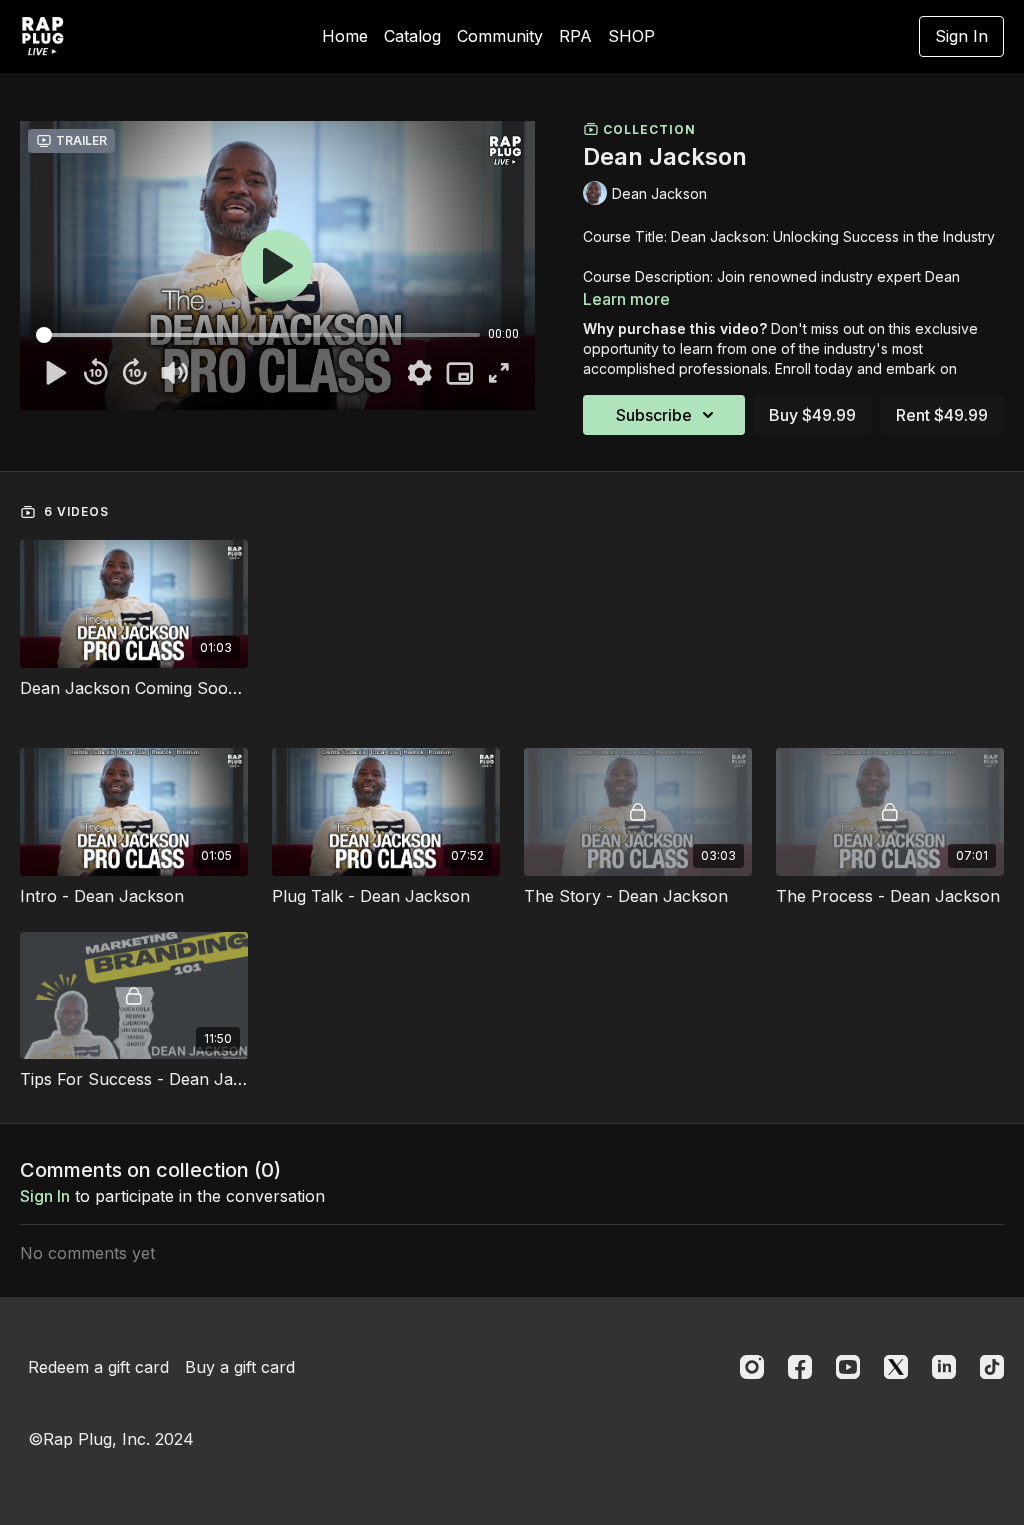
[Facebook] (800, 1367)
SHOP (631, 36)
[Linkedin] (944, 1367)
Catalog (412, 36)
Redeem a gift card (98, 1367)
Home (345, 36)
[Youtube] (848, 1367)
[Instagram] (752, 1367)
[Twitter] (896, 1367)
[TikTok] (992, 1367)
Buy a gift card (240, 1367)
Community (500, 36)
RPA (575, 36)
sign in (45, 1196)
